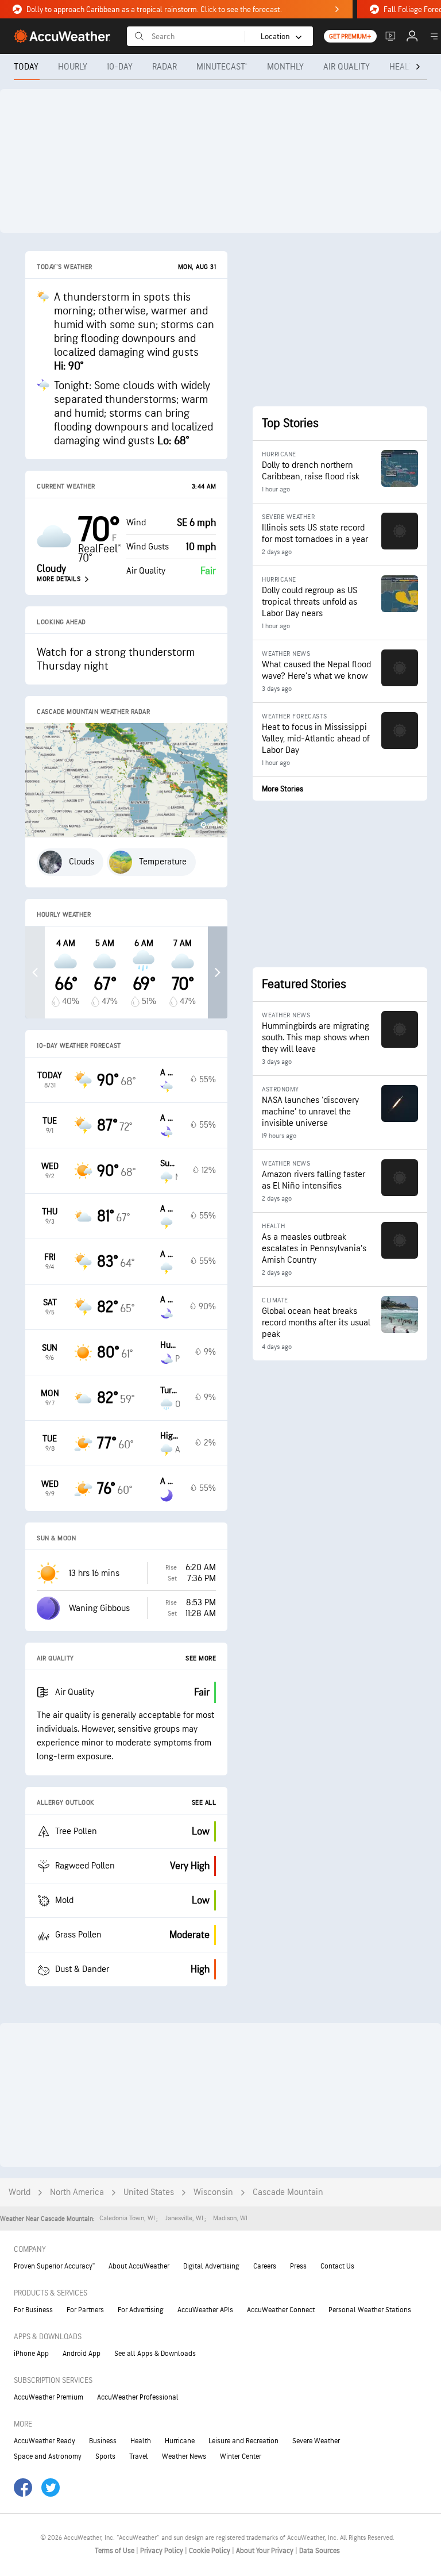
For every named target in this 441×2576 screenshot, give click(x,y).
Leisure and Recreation (243, 2441)
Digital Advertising (211, 2266)
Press (298, 2266)
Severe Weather (316, 2441)
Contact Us (337, 2266)
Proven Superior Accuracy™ (54, 2266)
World (20, 2192)
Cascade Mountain (288, 2192)
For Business (33, 2310)
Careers (265, 2266)
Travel (139, 2456)
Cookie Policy (210, 2551)
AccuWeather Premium (49, 2397)
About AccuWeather (139, 2266)
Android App (82, 2354)
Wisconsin (213, 2192)
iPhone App (31, 2354)
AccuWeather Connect (281, 2310)
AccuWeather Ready (45, 2441)
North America (77, 2192)
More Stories (283, 789)
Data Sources (320, 2551)
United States (149, 2192)
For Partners (85, 2310)
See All (204, 1803)
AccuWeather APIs (205, 2310)
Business (103, 2441)
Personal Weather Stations (370, 2310)
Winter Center (241, 2456)
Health (141, 2441)
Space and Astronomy (48, 2456)
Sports (105, 2456)
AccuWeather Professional (138, 2397)
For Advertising (141, 2310)
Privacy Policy (163, 2551)
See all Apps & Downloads (155, 2354)
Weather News (184, 2456)
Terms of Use (115, 2551)
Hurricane (180, 2441)
